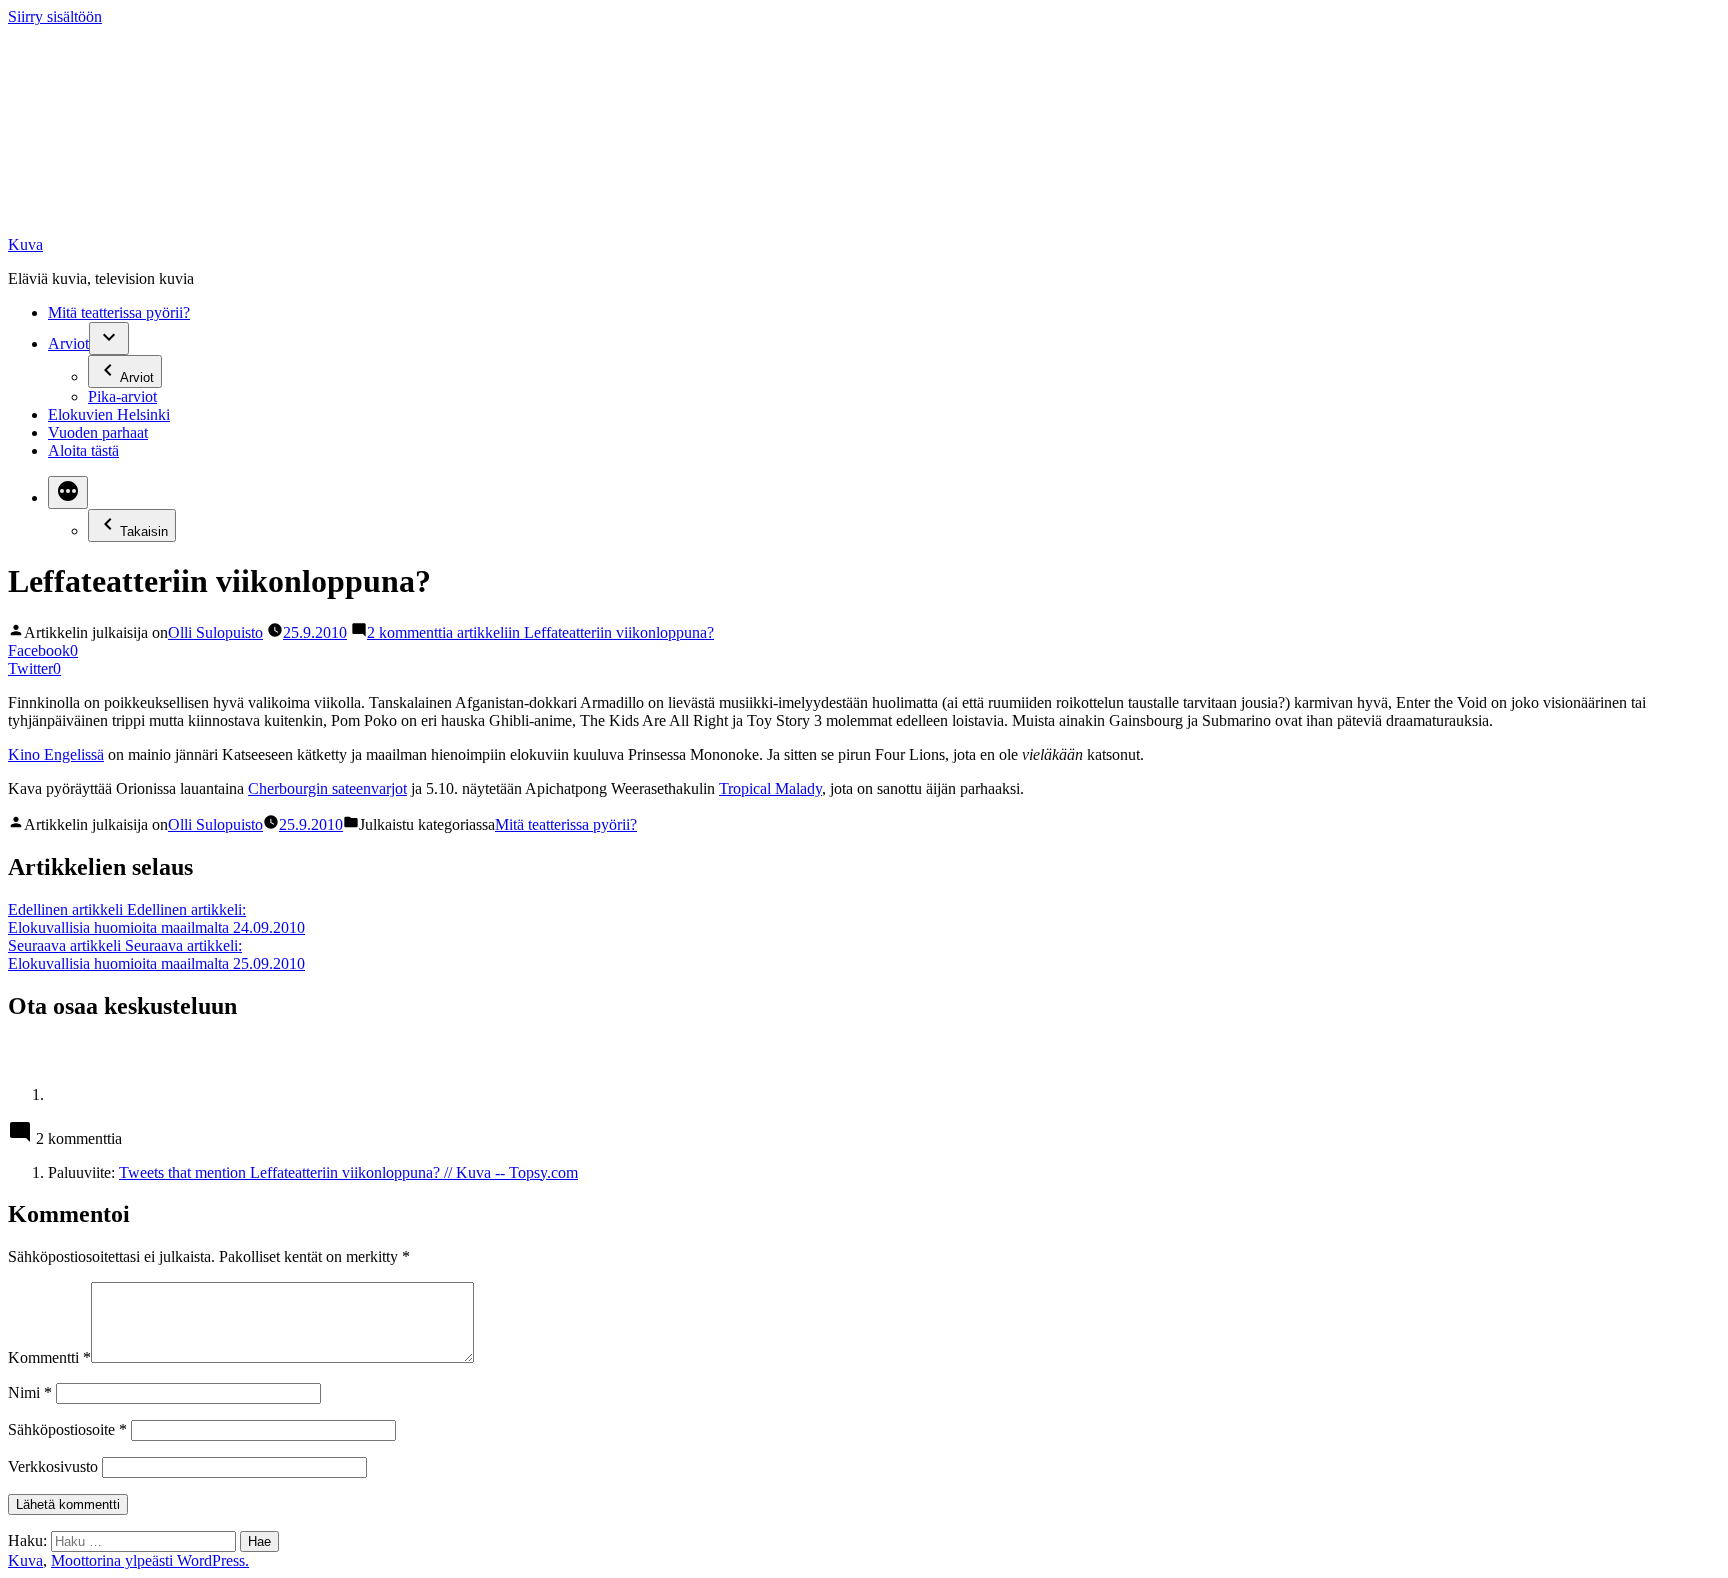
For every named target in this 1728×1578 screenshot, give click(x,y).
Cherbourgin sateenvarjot (327, 788)
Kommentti (49, 1357)
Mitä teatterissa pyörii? (119, 312)
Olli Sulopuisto (215, 632)
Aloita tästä (83, 450)
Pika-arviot (122, 396)
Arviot (68, 343)
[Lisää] (68, 492)
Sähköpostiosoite (67, 1429)
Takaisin (144, 531)
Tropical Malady (770, 788)
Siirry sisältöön (55, 16)
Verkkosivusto (53, 1466)
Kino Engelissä (56, 754)
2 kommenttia (540, 632)
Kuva (25, 244)
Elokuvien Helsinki (109, 414)
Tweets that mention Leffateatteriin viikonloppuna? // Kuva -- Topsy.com (348, 1172)
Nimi (30, 1392)
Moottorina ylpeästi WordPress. (150, 1560)
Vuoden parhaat (98, 432)
